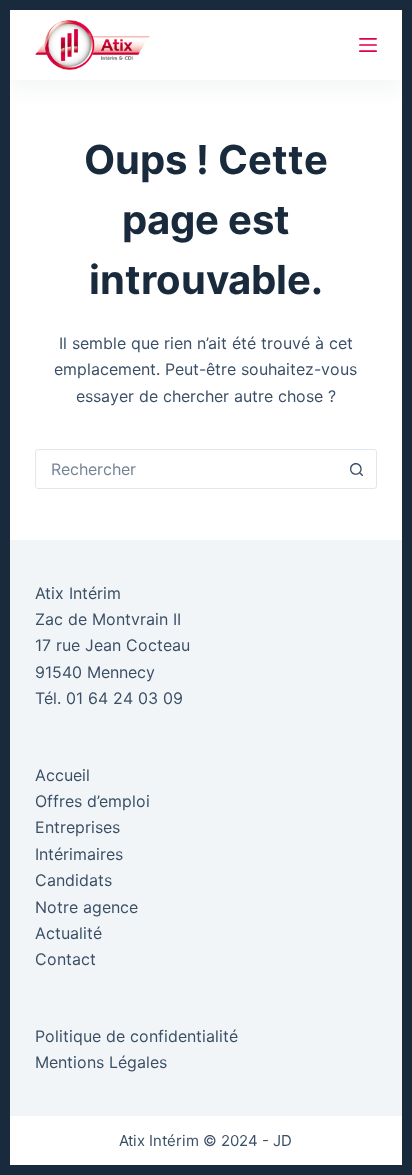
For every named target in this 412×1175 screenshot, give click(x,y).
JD (282, 1140)
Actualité (68, 933)
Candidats (73, 880)
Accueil (62, 775)
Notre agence (86, 907)
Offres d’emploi (92, 801)
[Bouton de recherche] (356, 469)
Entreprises (77, 827)
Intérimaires (79, 854)
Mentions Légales (101, 1062)
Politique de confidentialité (136, 1036)
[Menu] (368, 45)
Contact (65, 959)
